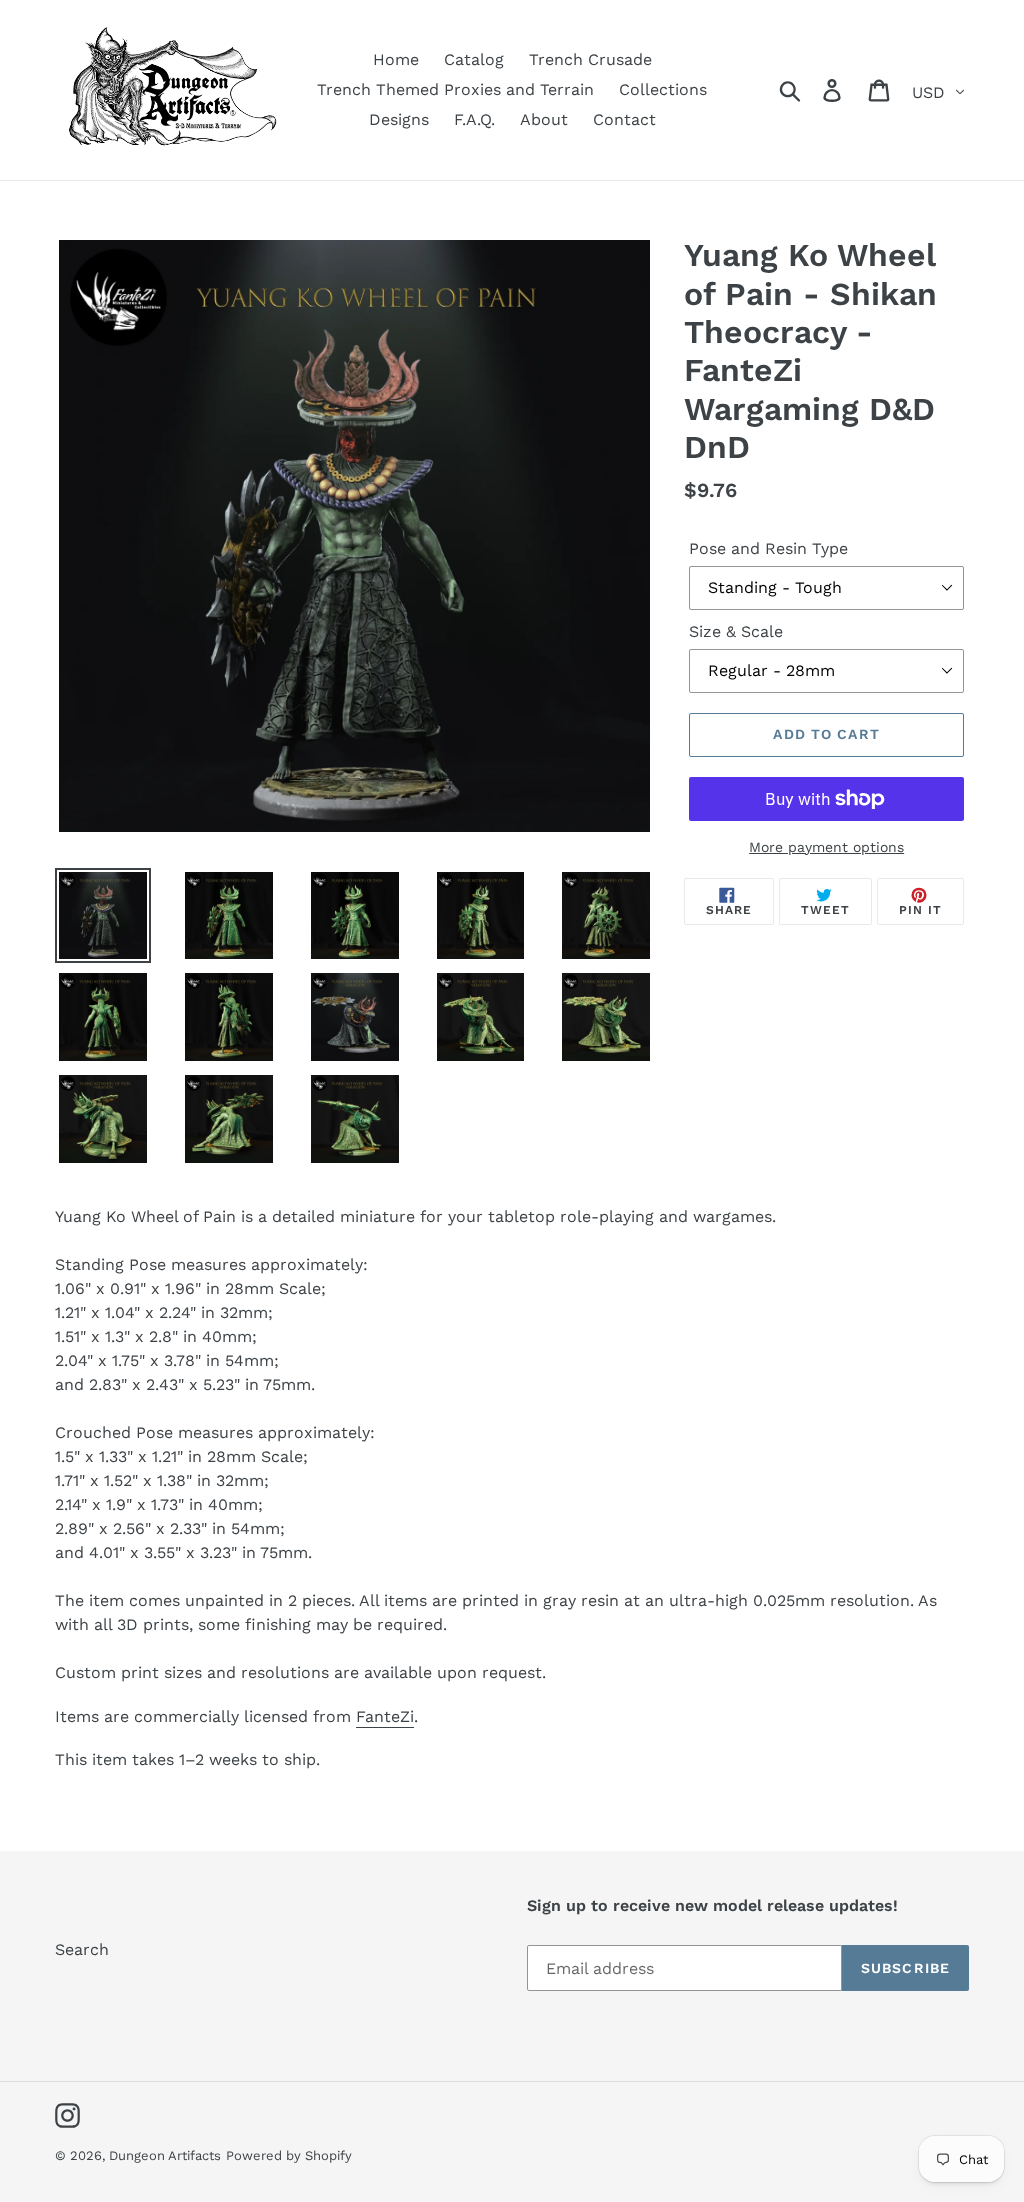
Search (82, 1949)
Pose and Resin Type (768, 548)
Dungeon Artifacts (165, 2155)
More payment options (826, 847)
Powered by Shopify (289, 2155)
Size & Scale (736, 631)
